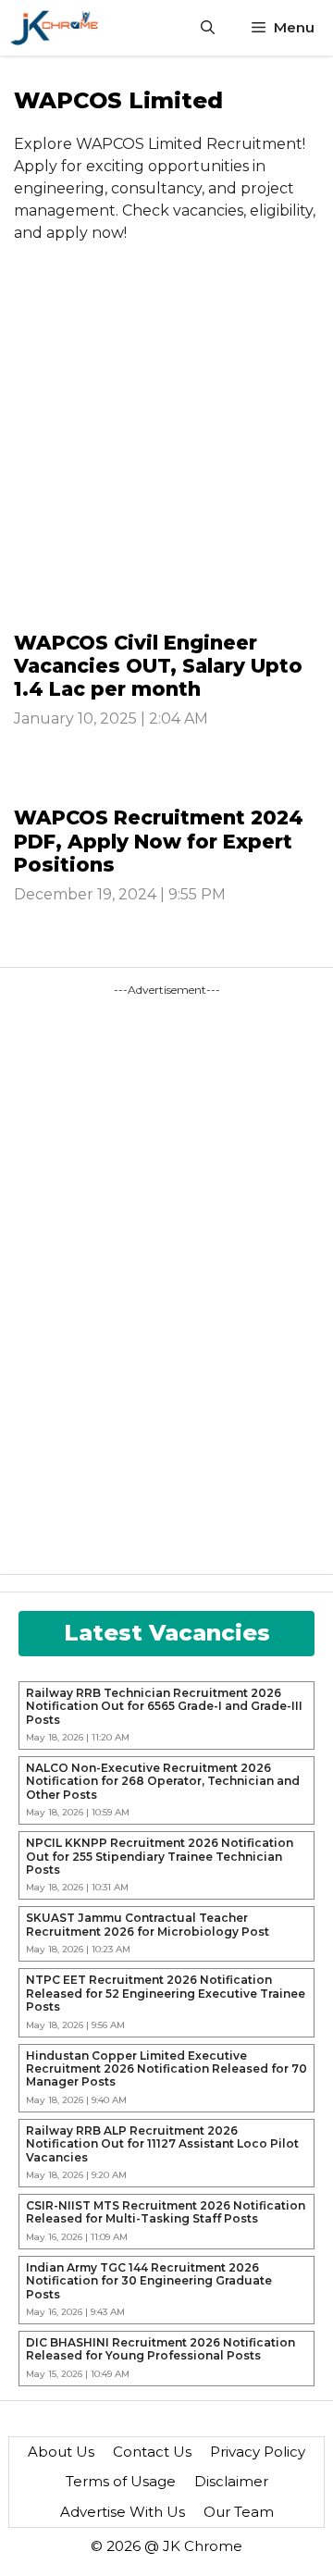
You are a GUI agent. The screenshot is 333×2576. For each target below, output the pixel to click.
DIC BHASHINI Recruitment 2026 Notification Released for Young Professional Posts (160, 2349)
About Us (61, 2452)
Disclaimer (231, 2481)
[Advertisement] (166, 443)
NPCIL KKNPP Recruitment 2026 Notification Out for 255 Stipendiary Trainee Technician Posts (160, 1857)
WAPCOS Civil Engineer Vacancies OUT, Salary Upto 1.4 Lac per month (158, 666)
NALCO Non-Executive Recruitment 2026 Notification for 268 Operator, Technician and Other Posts (163, 1782)
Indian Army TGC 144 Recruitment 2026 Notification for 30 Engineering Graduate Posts (149, 2281)
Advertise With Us (123, 2512)
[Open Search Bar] (208, 28)
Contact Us (152, 2452)
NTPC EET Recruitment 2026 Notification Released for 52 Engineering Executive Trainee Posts (166, 1994)
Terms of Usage (121, 2481)
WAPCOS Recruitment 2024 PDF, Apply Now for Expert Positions (159, 841)
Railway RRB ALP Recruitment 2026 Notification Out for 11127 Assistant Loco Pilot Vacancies (162, 2144)
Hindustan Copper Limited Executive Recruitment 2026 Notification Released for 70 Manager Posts (166, 2069)
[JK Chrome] (54, 28)
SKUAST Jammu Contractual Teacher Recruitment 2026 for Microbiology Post (148, 1925)
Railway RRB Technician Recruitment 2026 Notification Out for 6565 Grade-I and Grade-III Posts (164, 1707)
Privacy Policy (258, 2452)
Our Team (239, 2512)
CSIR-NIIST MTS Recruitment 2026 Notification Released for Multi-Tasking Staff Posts (166, 2212)
